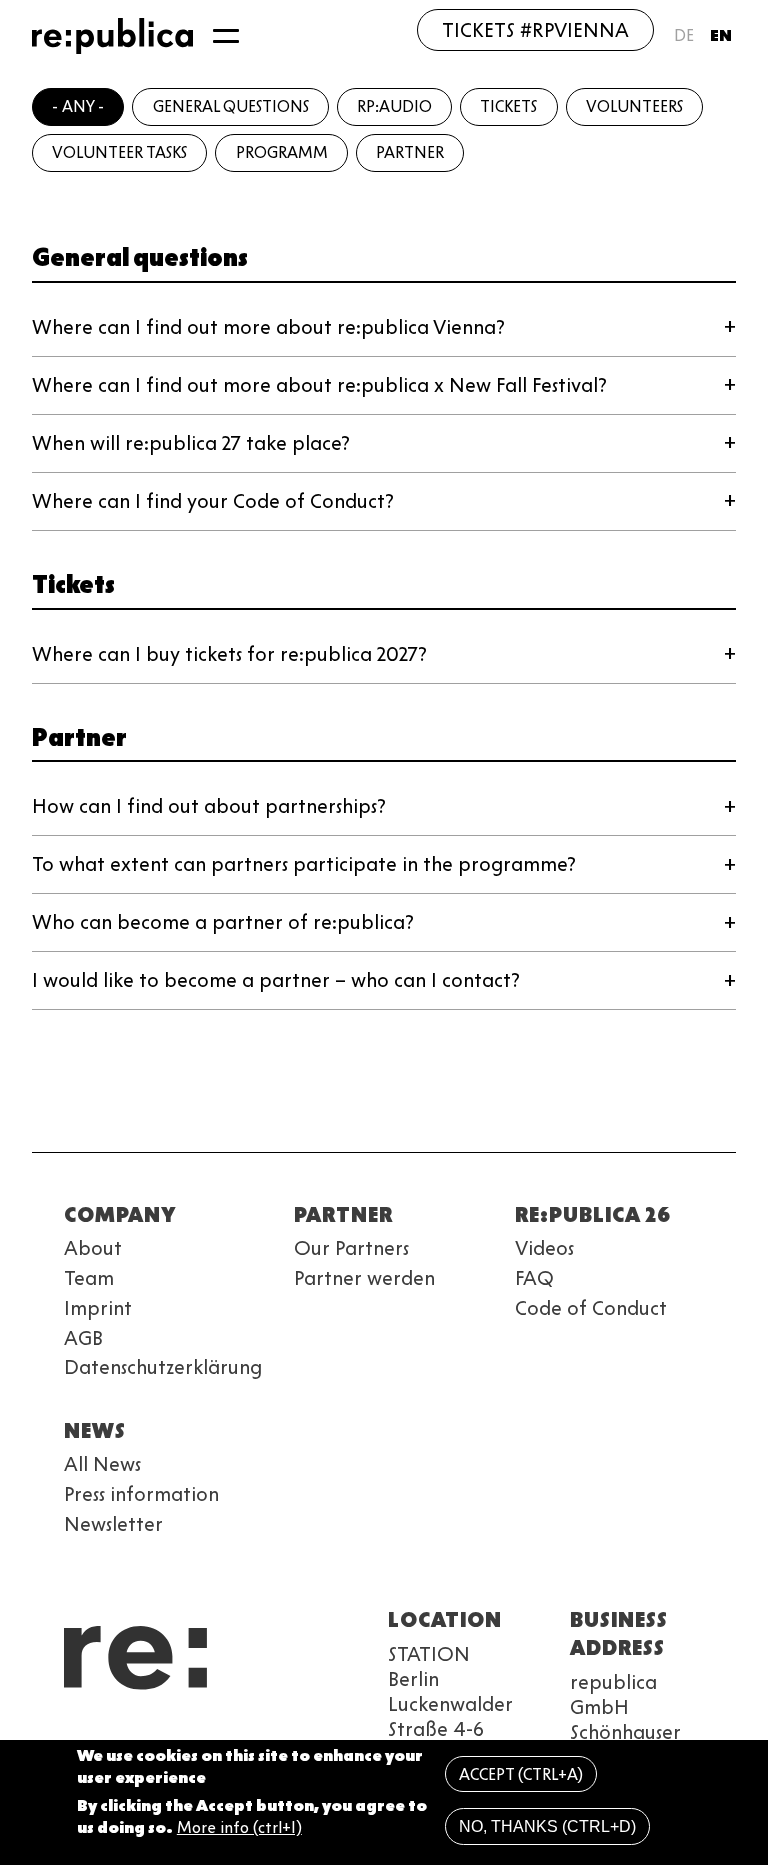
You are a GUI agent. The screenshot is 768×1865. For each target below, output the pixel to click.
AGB (83, 1338)
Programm (282, 152)
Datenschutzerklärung (163, 1367)
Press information (141, 1494)
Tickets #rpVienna (535, 30)
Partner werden (364, 1278)
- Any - (78, 106)
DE (684, 35)
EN (721, 35)
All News (102, 1464)
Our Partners (351, 1248)
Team (89, 1278)
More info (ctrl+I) (239, 1827)
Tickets (508, 106)
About (93, 1248)
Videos (544, 1248)
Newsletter (113, 1524)
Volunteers (634, 106)
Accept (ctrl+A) (521, 1774)
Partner (410, 152)
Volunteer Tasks (119, 152)
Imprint (98, 1308)
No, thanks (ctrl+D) (547, 1826)
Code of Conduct (591, 1308)
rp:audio (394, 106)
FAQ (534, 1278)
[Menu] (226, 36)
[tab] (384, 328)
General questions (231, 106)
